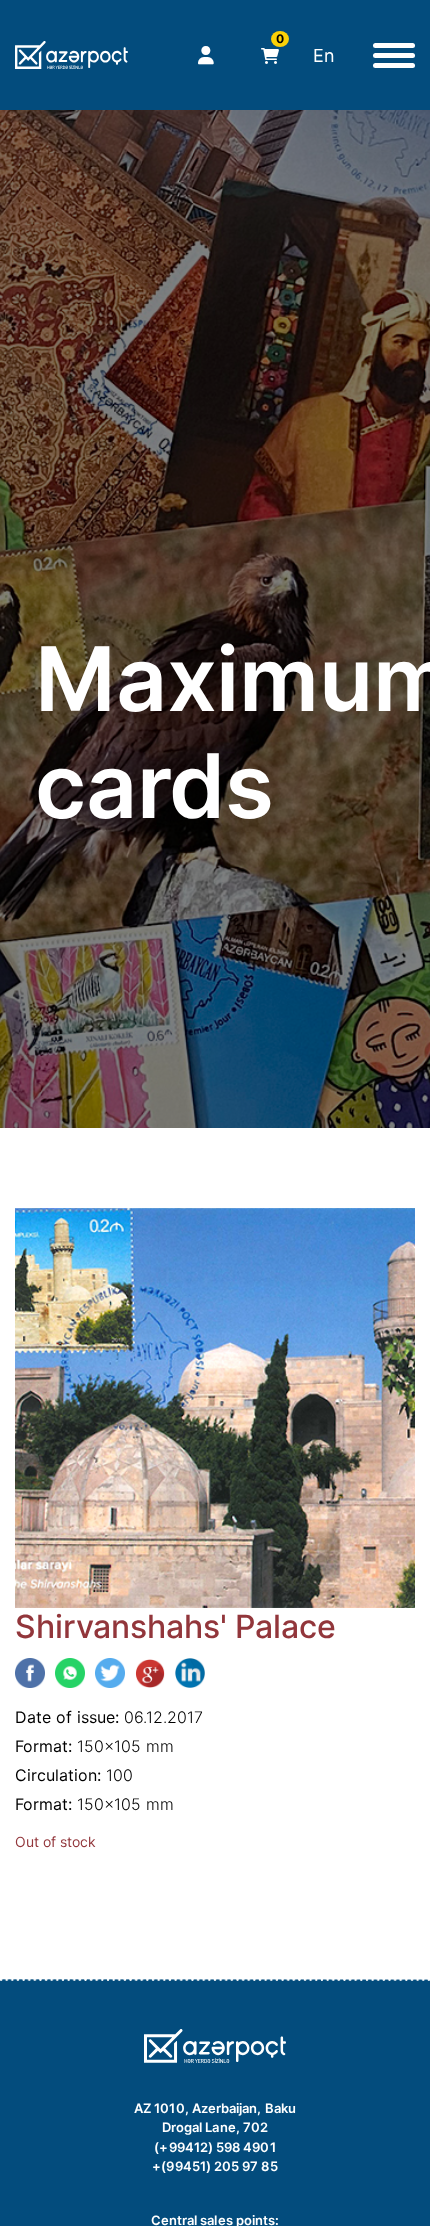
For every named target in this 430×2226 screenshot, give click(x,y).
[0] (264, 55)
